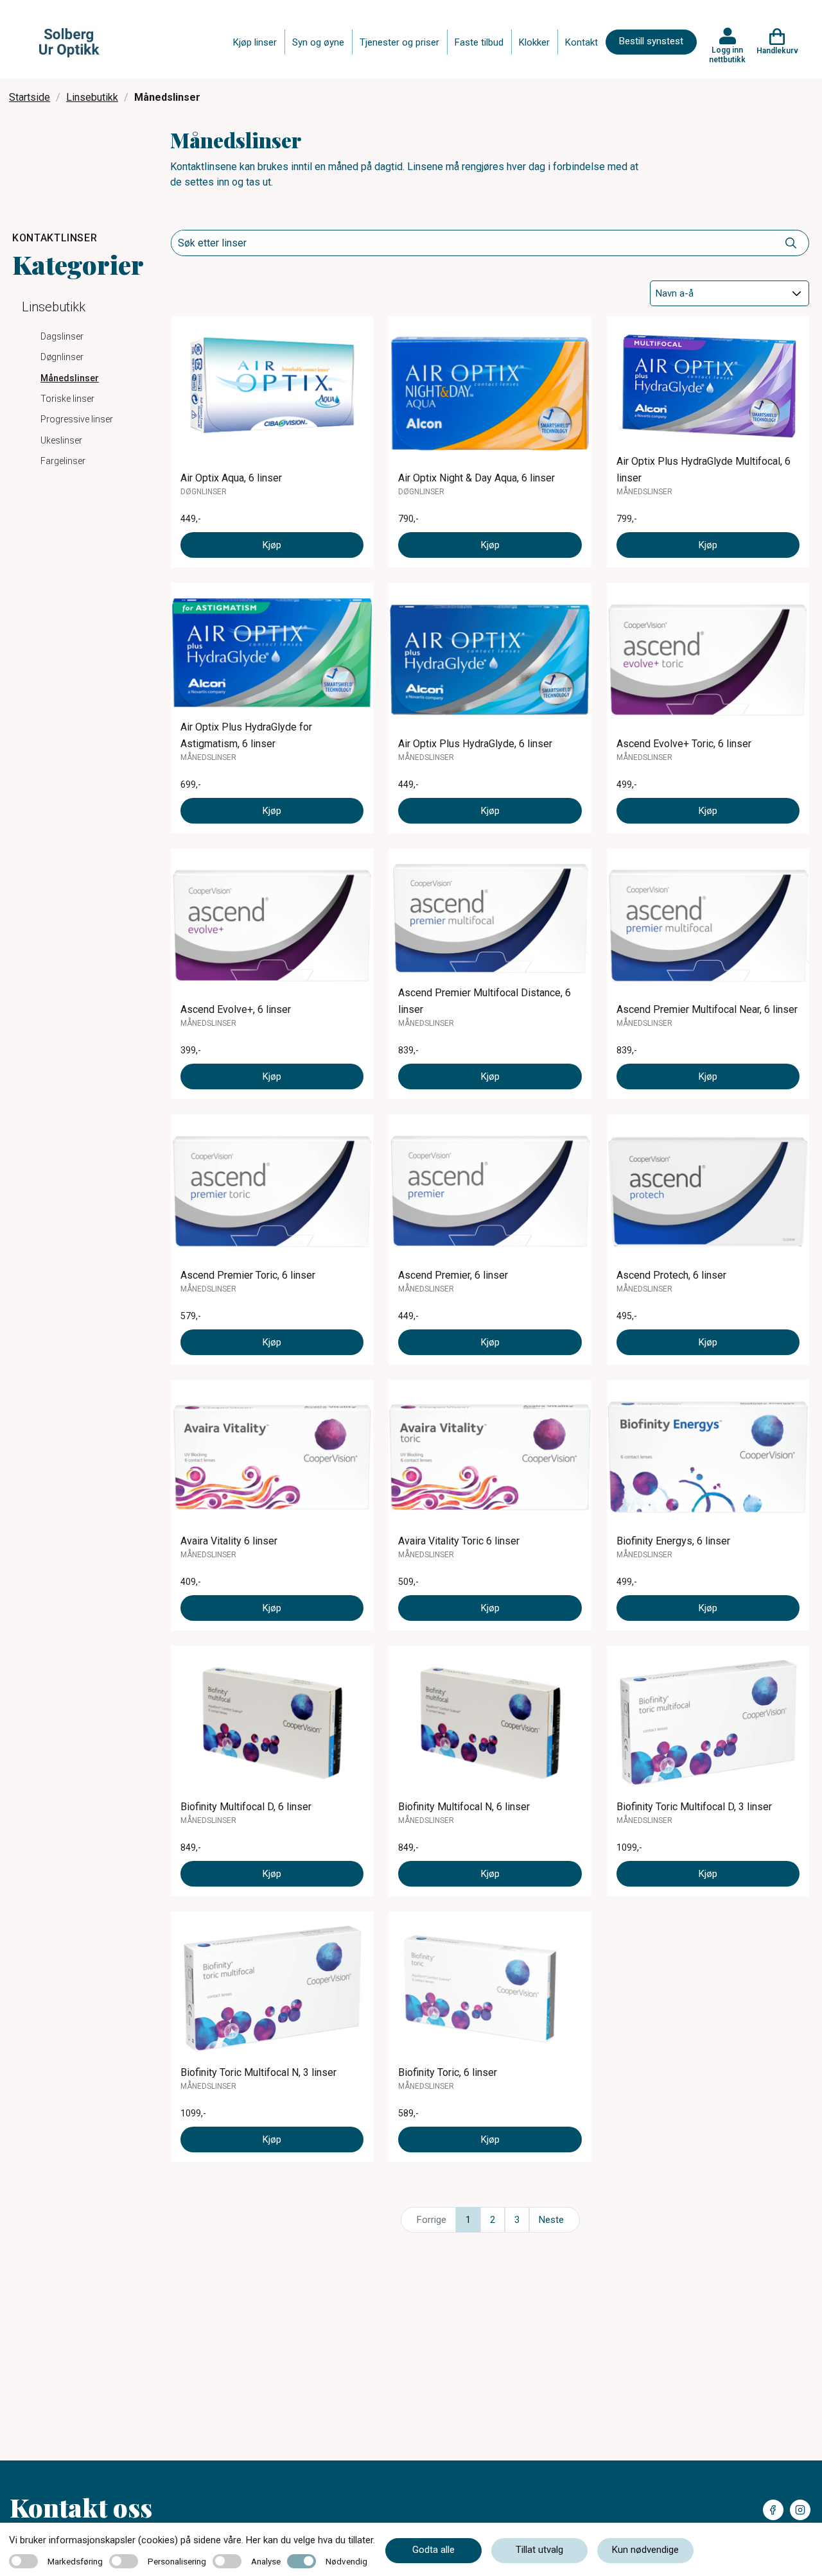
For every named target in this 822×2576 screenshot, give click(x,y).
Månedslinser (70, 378)
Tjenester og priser (399, 42)
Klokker (534, 42)
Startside (30, 97)
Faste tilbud (479, 42)
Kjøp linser (255, 42)
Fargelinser (63, 461)
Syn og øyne (318, 42)
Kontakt (582, 42)
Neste (551, 2220)
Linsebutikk (92, 97)
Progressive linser (77, 419)
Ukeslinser (61, 440)
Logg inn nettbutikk (727, 55)
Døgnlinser (62, 357)
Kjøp (272, 545)
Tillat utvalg (539, 2550)
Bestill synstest (651, 41)
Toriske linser (67, 399)
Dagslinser (62, 336)
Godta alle (433, 2550)
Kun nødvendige (645, 2550)
